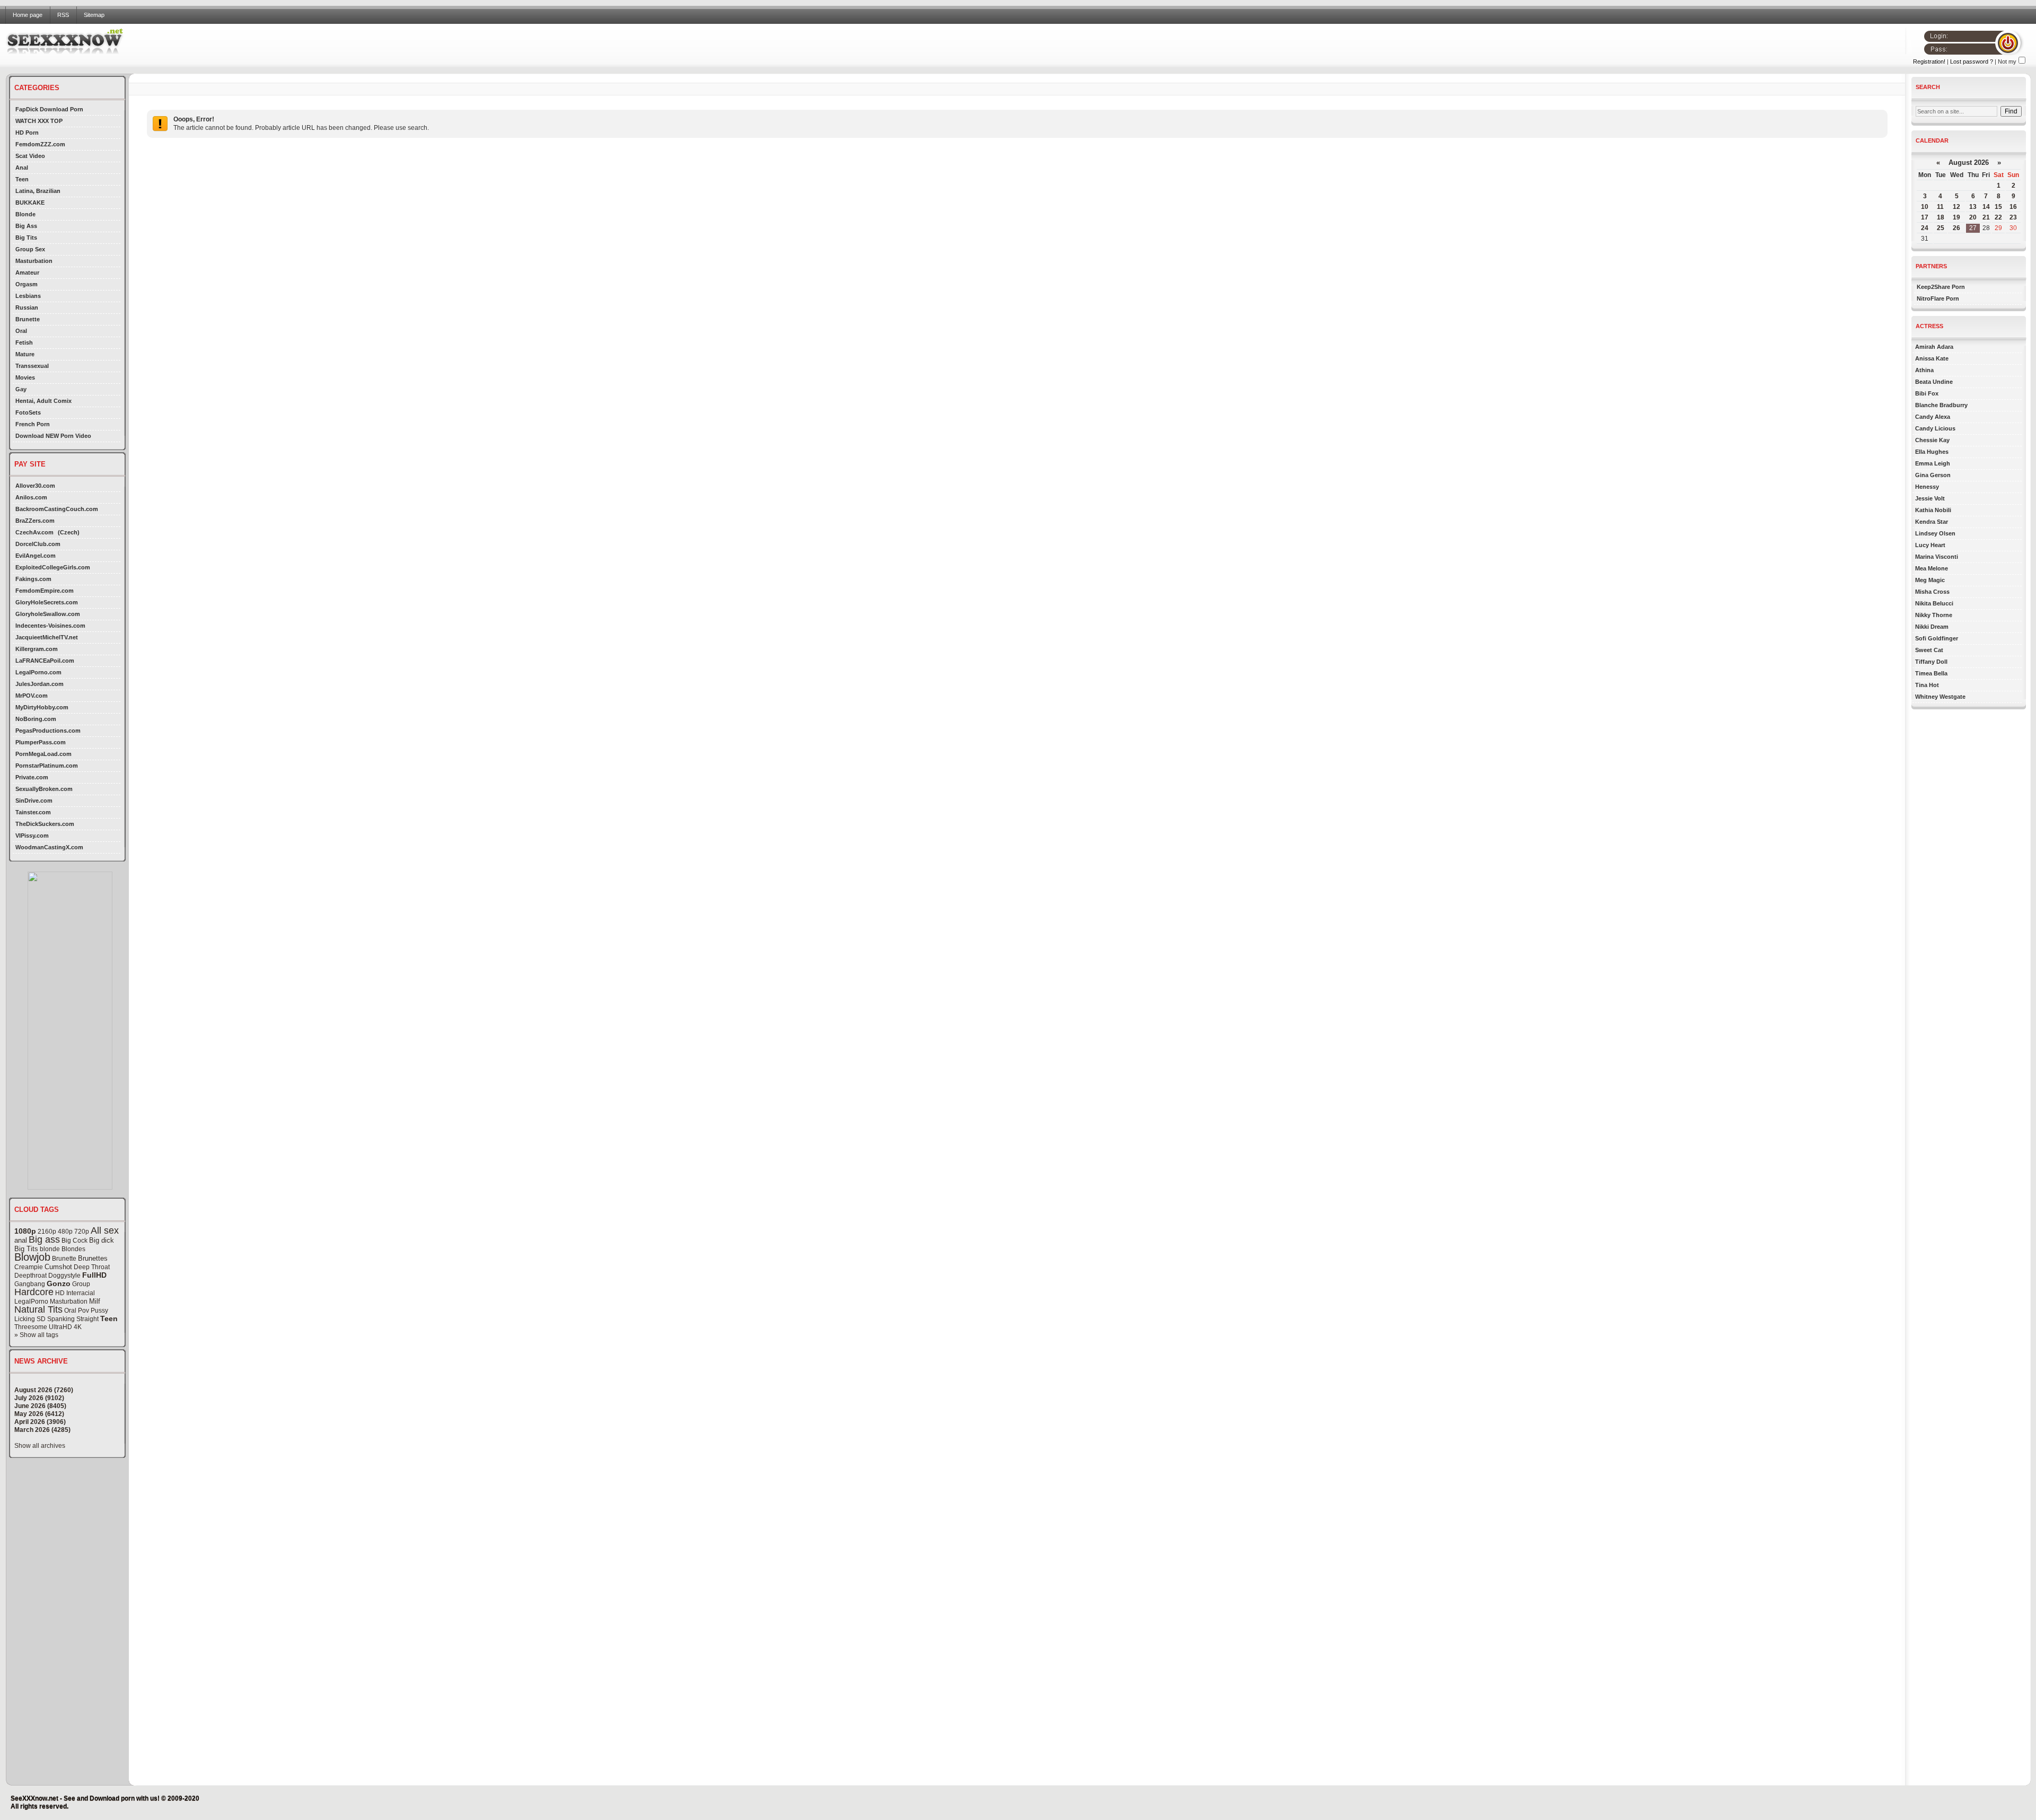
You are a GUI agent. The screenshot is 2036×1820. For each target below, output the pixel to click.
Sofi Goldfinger (1937, 638)
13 (1973, 207)
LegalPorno (31, 1302)
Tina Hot (1927, 685)
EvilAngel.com (36, 556)
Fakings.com (33, 579)
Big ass (44, 1239)
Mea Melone (1932, 568)
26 (1956, 228)
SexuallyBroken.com (44, 789)
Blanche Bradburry (1941, 405)
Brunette (28, 319)
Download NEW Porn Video (53, 436)
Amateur (27, 272)
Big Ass (26, 226)
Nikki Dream (1932, 627)
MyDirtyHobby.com (42, 707)
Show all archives (40, 1446)
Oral (21, 331)
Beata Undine (1934, 382)
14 (1986, 207)
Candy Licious (1935, 428)
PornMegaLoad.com (43, 754)
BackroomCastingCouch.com (57, 509)
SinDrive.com (34, 801)
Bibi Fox (1927, 393)
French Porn (33, 424)
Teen (22, 179)
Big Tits (26, 238)
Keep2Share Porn (1941, 287)
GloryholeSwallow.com (48, 614)
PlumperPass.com (41, 742)
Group (81, 1284)
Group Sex (30, 249)
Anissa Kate (1932, 358)
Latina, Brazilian (38, 191)
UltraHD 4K (65, 1327)
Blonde (25, 214)
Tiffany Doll (1931, 662)
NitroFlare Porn (1938, 298)
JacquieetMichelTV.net (47, 637)
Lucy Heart (1930, 545)
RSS (63, 15)
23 (2013, 217)
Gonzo (59, 1283)
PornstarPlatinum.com (47, 766)
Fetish (24, 342)
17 (1925, 217)
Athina (1924, 370)
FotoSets (28, 412)
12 (1956, 207)
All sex (105, 1230)
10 (1925, 207)
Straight (87, 1319)
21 (1986, 217)
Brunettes (93, 1258)
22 (1998, 217)
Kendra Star (1932, 522)
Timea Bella (1931, 673)
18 (1941, 217)
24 (1925, 228)
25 (1941, 228)
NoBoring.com (36, 719)
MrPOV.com (32, 696)
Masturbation (34, 261)
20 (1973, 217)
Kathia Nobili (1933, 510)
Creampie (29, 1267)
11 (1940, 207)
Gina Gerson (1933, 475)
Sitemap (94, 15)
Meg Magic (1930, 580)
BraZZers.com (35, 521)
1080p (25, 1231)
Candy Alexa (1933, 417)
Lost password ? (1972, 61)
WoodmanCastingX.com (49, 847)
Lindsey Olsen (1935, 533)
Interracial (81, 1293)
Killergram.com (37, 649)
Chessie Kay (1932, 440)
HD (60, 1293)
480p (65, 1232)
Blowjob (32, 1257)
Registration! (1929, 61)
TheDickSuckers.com (45, 824)
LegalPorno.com (38, 672)
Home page (28, 15)
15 (1998, 207)
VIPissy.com (32, 836)
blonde (50, 1249)
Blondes (73, 1249)
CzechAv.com (34, 532)
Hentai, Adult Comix (43, 401)
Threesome (31, 1327)
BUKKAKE (30, 203)
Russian (27, 307)
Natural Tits (38, 1309)
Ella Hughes (1932, 452)
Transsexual (32, 366)
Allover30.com (35, 486)
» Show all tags (36, 1335)
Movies (25, 377)
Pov (84, 1311)
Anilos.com (31, 497)
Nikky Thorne (1934, 615)
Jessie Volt (1930, 498)
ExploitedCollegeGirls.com (53, 567)
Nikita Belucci (1934, 603)
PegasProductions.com (48, 731)
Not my (2007, 61)
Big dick (102, 1240)
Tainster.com (33, 812)
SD (41, 1319)
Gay (21, 389)
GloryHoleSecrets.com (47, 602)
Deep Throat (92, 1267)
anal (21, 1240)
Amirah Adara (1934, 347)
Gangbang (30, 1284)
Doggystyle (64, 1276)
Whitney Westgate (1940, 697)
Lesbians (28, 296)
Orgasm (27, 284)
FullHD (94, 1275)
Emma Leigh (1933, 463)
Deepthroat (30, 1276)
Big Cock (74, 1241)
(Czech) (69, 532)
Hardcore (34, 1292)
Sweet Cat (1929, 650)
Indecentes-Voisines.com (50, 626)
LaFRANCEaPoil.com (45, 661)
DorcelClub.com (38, 544)
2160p (47, 1232)
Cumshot (58, 1267)
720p (82, 1232)
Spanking (61, 1319)
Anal (22, 168)
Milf (95, 1301)
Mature (25, 354)
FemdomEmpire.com (45, 591)
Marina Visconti (1937, 557)
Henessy (1927, 487)
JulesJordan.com (40, 684)
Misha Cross (1932, 592)
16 (2013, 207)
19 (1956, 217)
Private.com (32, 777)
